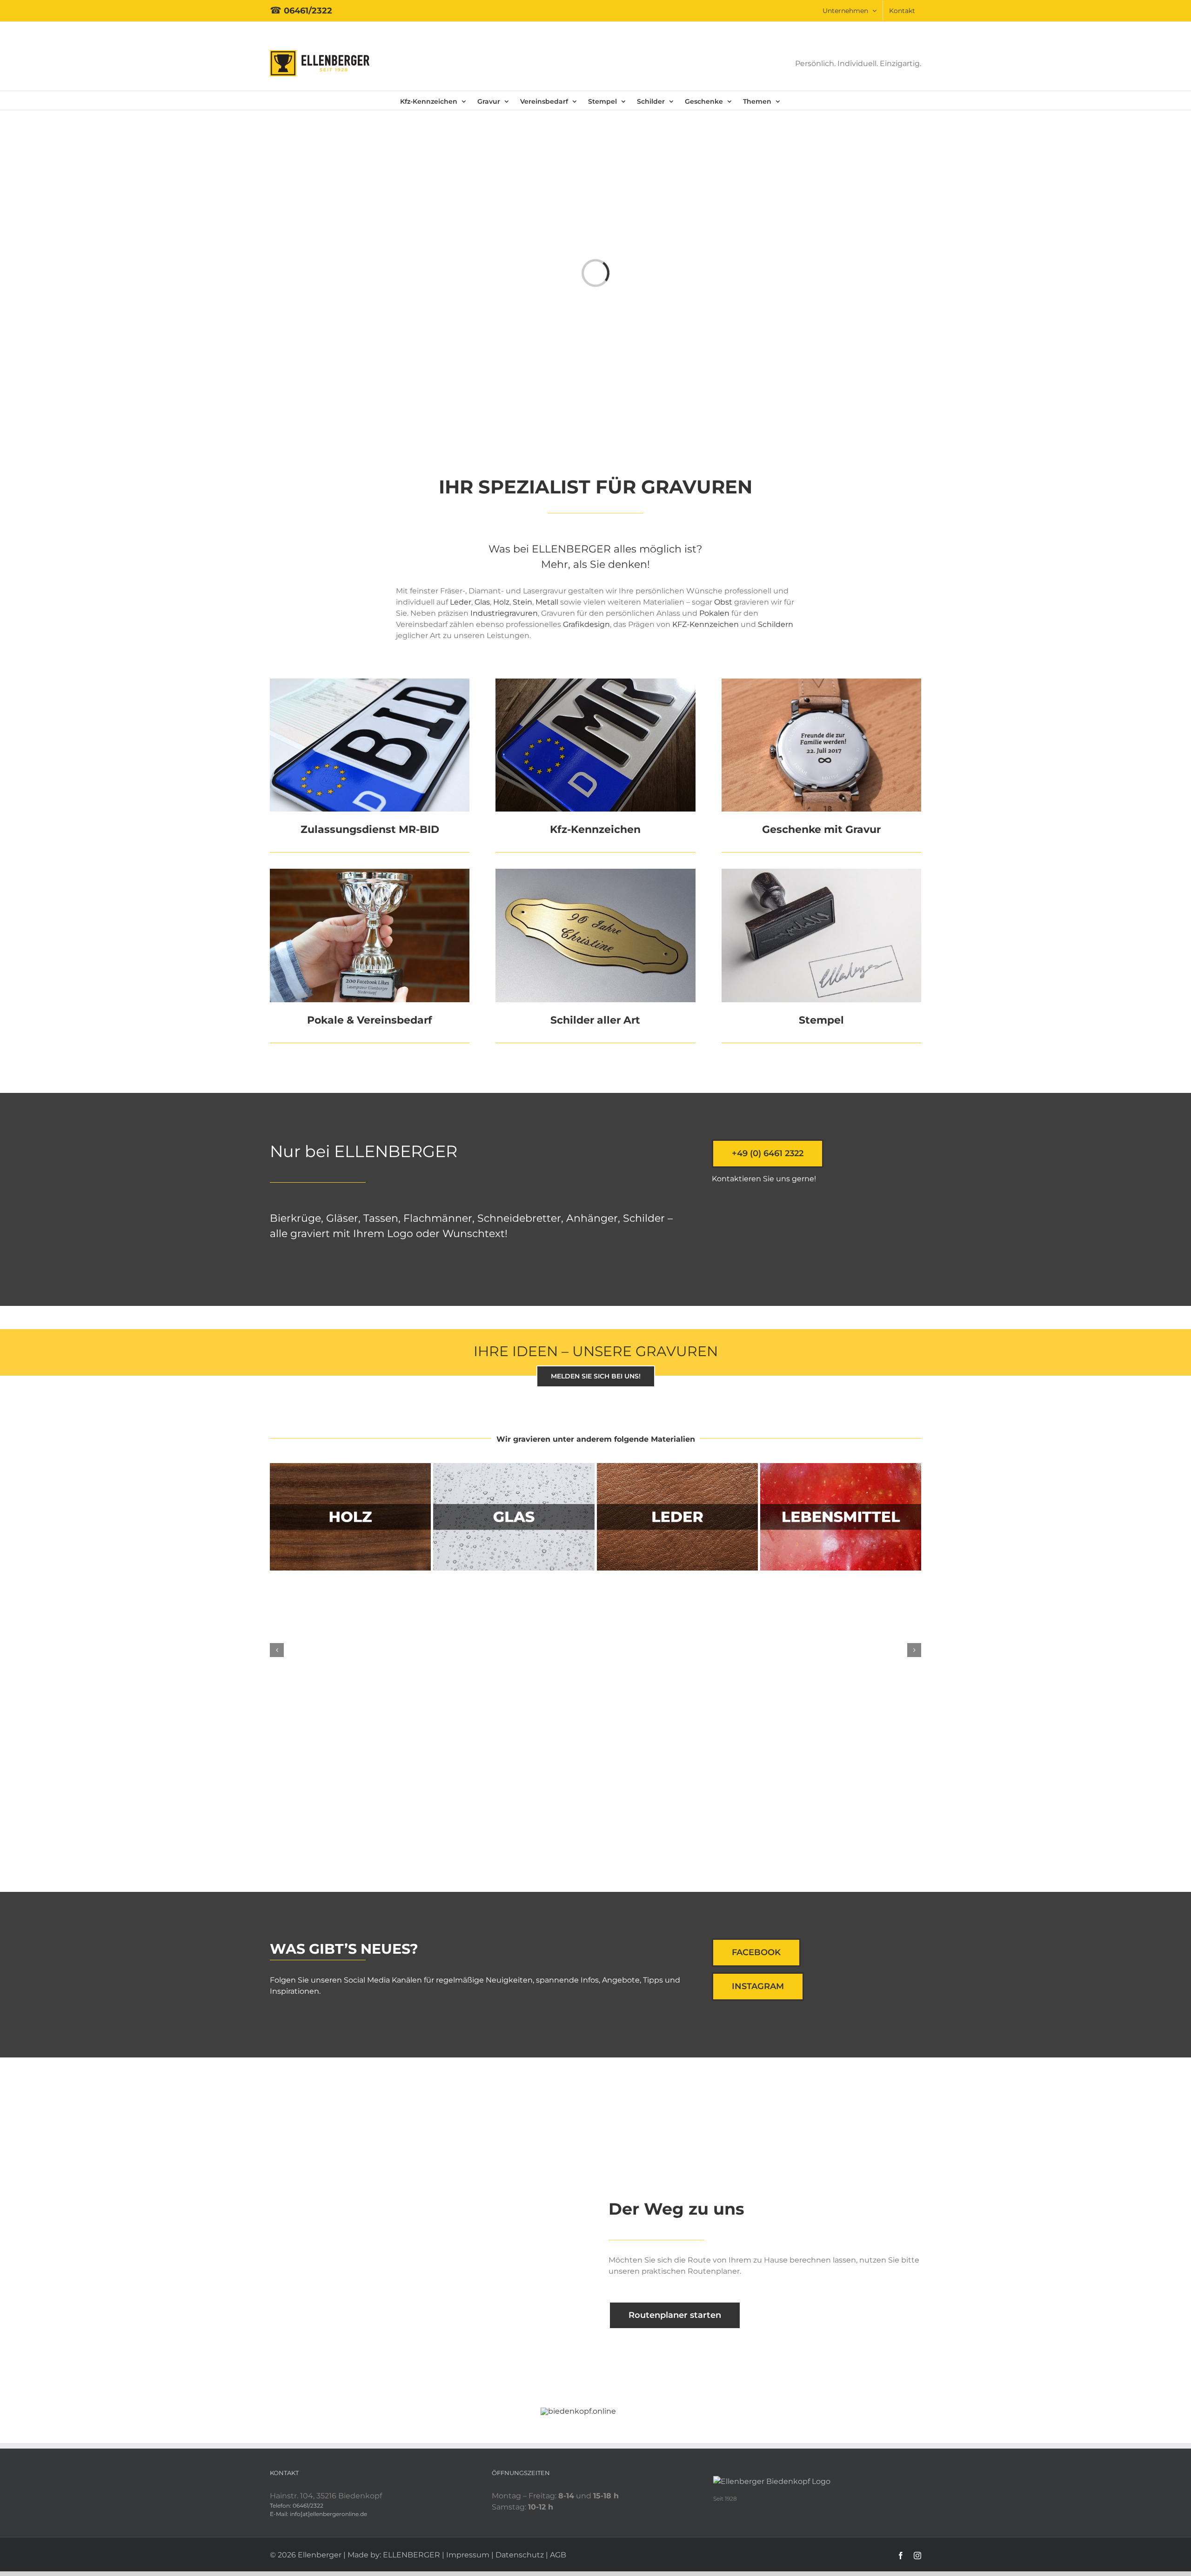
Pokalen (714, 613)
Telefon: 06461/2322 (297, 2506)
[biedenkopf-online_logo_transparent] (578, 2411)
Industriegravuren (504, 613)
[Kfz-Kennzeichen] (595, 682)
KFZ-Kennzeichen (706, 624)
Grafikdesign (586, 624)
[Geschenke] (821, 682)
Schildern (776, 624)
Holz (501, 602)
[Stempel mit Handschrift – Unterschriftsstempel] (821, 872)
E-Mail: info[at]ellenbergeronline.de (318, 2514)
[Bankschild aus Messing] (595, 872)
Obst (723, 602)
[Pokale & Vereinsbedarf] (370, 872)
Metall (548, 602)
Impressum (468, 2555)
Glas (482, 602)
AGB (558, 2555)
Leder (461, 602)
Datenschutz (520, 2555)
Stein (522, 602)
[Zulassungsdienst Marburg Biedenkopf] (370, 682)
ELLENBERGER (411, 2555)
